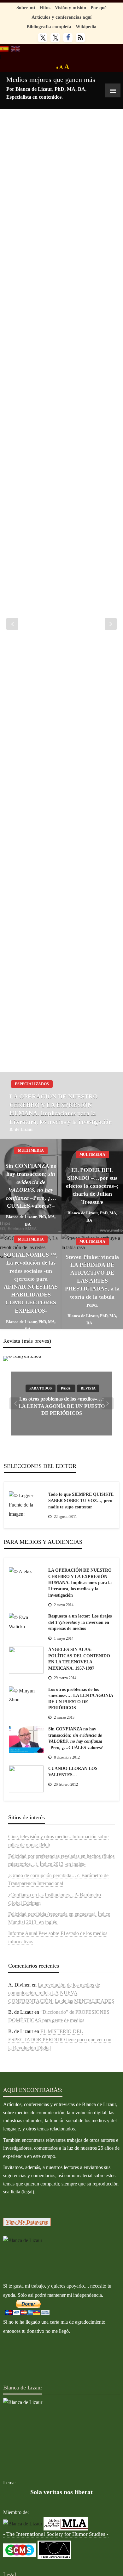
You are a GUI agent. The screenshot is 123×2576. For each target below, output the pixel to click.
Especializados (32, 1084)
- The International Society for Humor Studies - (56, 2534)
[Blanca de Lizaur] (23, 2240)
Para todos (41, 1389)
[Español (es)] (4, 48)
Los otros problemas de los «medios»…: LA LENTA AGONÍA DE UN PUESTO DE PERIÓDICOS (62, 1406)
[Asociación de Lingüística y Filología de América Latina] (23, 2523)
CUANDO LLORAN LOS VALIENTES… (73, 1772)
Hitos (45, 7)
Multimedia (31, 1150)
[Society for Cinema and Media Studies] (20, 2549)
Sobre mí (26, 7)
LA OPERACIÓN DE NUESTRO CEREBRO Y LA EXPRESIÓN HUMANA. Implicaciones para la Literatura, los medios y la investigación (61, 1109)
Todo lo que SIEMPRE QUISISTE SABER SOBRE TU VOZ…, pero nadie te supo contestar (81, 1501)
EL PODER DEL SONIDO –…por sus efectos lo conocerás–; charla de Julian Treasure (92, 1186)
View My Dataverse (27, 2222)
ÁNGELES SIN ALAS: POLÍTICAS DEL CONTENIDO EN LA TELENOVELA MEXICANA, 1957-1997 (79, 1659)
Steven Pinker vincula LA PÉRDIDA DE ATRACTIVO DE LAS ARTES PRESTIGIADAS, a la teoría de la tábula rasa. (92, 1281)
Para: (66, 1389)
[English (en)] (16, 48)
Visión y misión (70, 7)
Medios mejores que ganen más (51, 80)
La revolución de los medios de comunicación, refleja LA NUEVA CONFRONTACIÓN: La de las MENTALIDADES (61, 1993)
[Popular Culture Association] (54, 2549)
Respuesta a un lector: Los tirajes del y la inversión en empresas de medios (80, 1622)
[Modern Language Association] (66, 2523)
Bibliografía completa (49, 26)
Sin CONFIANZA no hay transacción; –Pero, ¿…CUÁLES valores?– (31, 1186)
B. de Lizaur (21, 1129)
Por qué (99, 7)
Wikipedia (86, 26)
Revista (88, 1389)
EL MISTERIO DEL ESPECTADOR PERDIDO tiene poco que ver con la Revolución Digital (60, 2039)
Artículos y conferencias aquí (61, 17)
